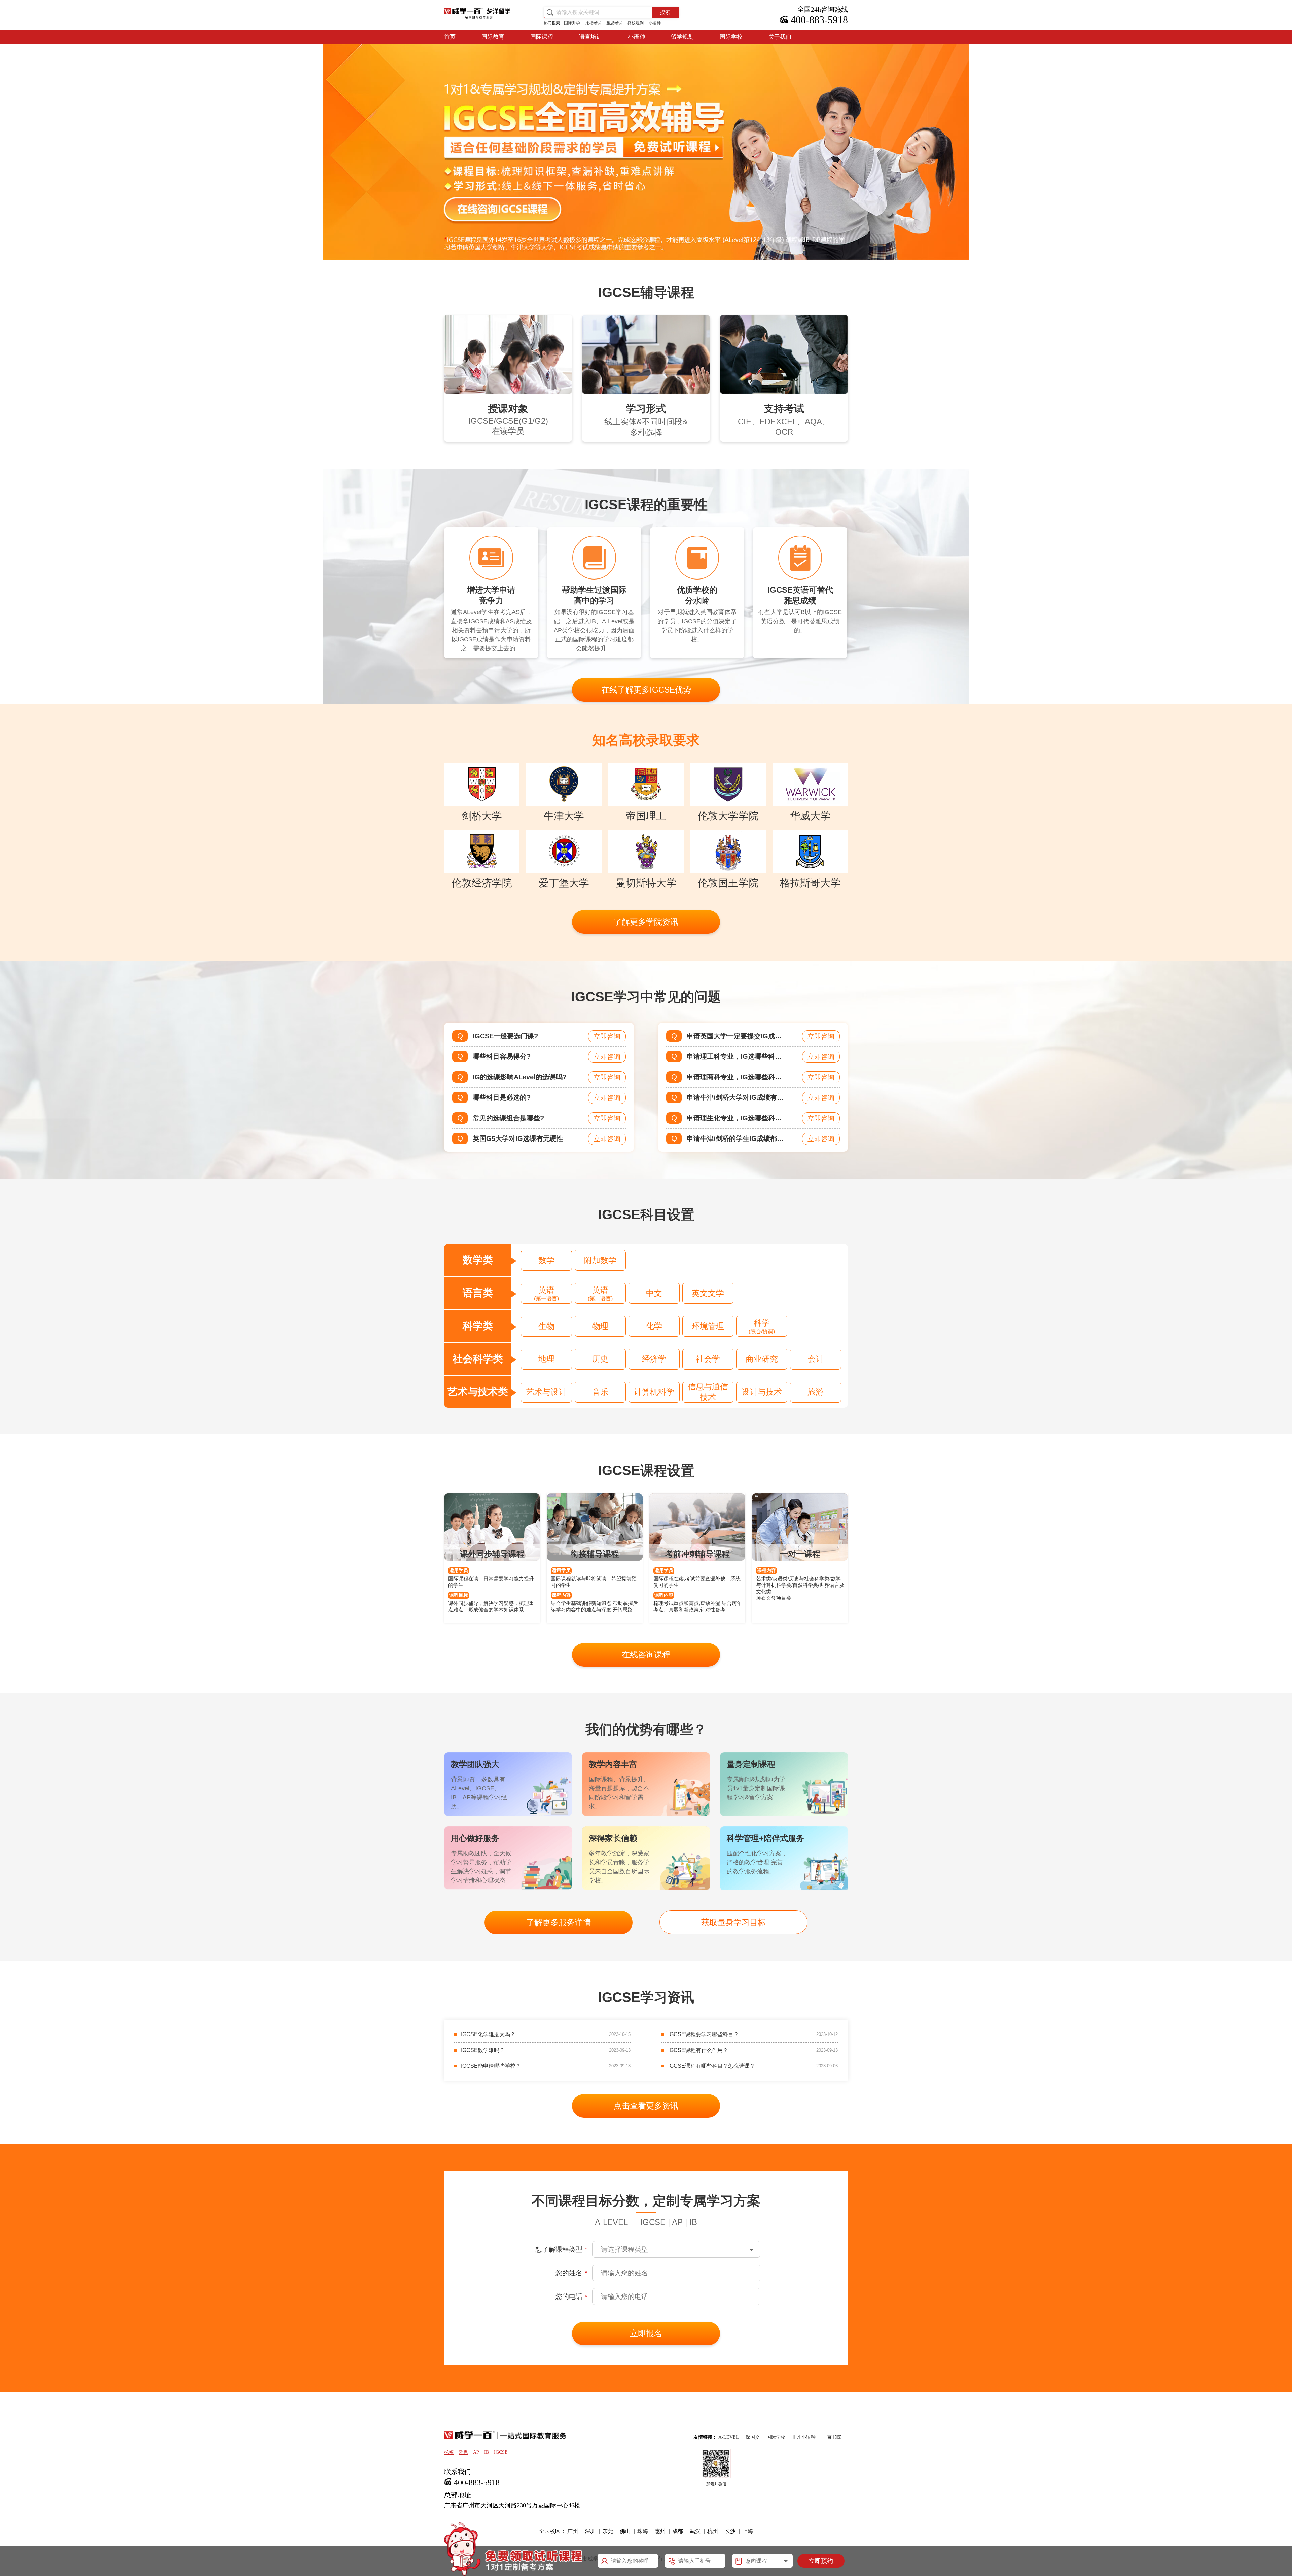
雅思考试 (614, 23)
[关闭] (844, 2541)
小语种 (655, 23)
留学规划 (682, 37)
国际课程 (542, 37)
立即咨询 (607, 1036)
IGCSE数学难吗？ (483, 2050)
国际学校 (731, 37)
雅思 (463, 2452)
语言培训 (590, 37)
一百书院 (832, 2437)
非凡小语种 (804, 2437)
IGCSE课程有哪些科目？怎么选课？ (712, 2066)
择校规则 (636, 23)
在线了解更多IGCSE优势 (646, 690)
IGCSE (501, 2452)
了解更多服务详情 (559, 1922)
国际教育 (493, 37)
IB (487, 2452)
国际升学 (572, 23)
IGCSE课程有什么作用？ (698, 2050)
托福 (449, 2452)
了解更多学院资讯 (646, 922)
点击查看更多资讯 (646, 2106)
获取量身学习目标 (733, 1922)
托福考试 (593, 23)
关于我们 (780, 37)
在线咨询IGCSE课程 (503, 209)
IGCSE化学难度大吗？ (488, 2034)
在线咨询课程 (646, 1655)
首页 (450, 37)
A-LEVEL (729, 2437)
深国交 (753, 2437)
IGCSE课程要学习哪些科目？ (704, 2034)
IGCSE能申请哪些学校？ (491, 2066)
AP (476, 2452)
